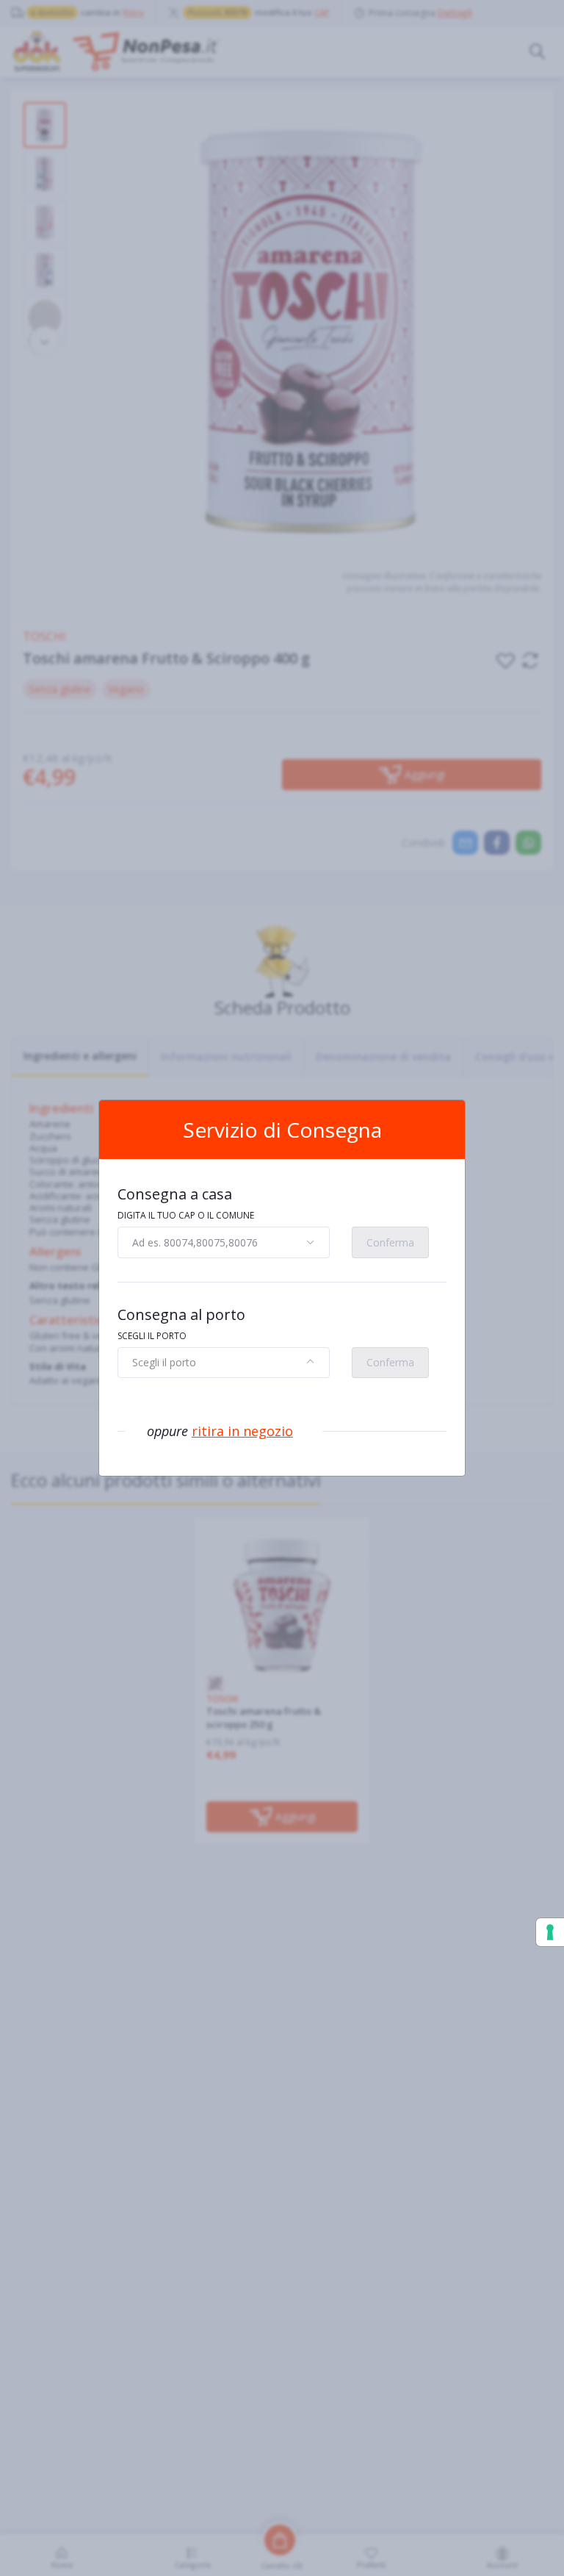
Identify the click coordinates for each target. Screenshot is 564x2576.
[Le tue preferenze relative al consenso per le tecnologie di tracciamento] (550, 1932)
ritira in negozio (242, 1431)
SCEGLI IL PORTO (152, 1336)
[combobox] (224, 1242)
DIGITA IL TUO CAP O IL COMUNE (186, 1215)
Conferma (390, 1242)
